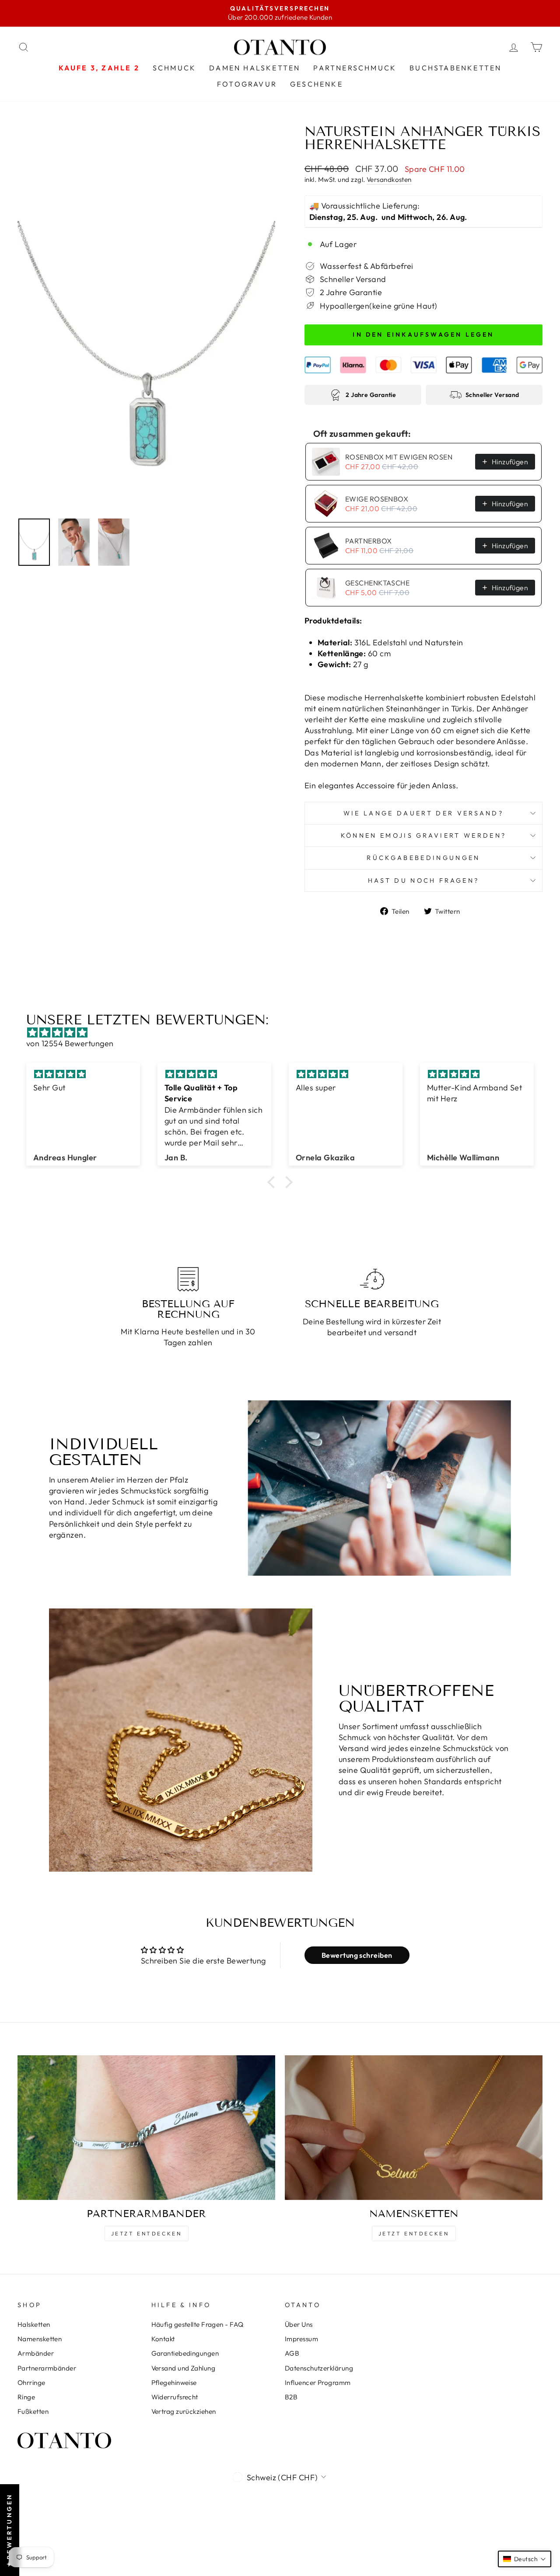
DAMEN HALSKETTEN (255, 68)
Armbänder (36, 2353)
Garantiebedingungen (185, 2353)
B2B (291, 2397)
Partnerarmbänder (47, 2368)
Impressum (301, 2339)
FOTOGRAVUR (247, 84)
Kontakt (163, 2339)
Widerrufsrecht (175, 2397)
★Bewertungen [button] (9, 2530)
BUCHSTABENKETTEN (455, 68)
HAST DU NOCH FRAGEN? (423, 881)
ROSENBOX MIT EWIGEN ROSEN (399, 457)
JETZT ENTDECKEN (147, 2233)
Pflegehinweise (174, 2383)
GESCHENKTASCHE (377, 583)
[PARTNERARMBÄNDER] (146, 2128)
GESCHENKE (317, 84)
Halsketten (34, 2324)
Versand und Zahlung (184, 2368)
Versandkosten (389, 179)
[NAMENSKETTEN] (414, 2128)
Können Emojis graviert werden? (424, 835)
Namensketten (40, 2339)
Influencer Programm (318, 2383)
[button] (273, 1182)
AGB (292, 2353)
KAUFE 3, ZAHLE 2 (99, 68)
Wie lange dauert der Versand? (423, 813)
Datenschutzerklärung (319, 2368)
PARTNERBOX (369, 541)
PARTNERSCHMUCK (355, 68)
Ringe (26, 2397)
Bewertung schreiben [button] (357, 1955)
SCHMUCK (174, 68)
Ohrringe (31, 2383)
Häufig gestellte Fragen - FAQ (198, 2324)
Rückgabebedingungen (423, 858)
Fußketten (33, 2411)
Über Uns (299, 2324)
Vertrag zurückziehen (184, 2411)
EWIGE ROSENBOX (377, 499)
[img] (284, 1032)
